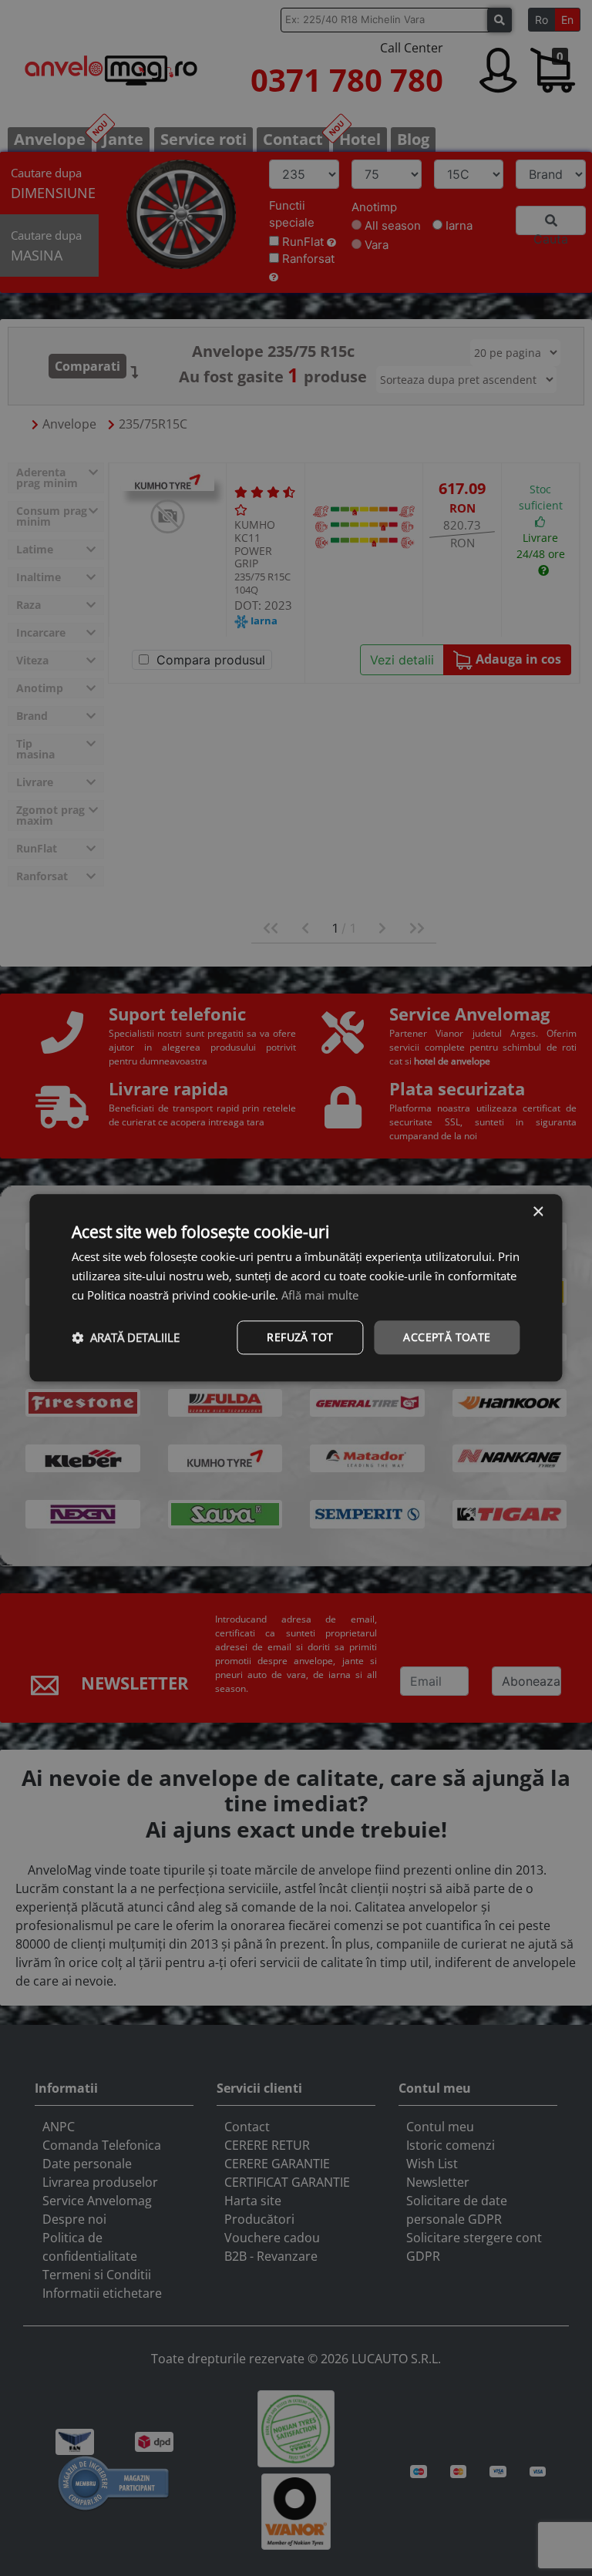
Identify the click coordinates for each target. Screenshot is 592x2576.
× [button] (538, 1212)
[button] (126, 1337)
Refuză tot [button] (300, 1337)
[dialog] (296, 1288)
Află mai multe (320, 1295)
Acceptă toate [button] (447, 1337)
